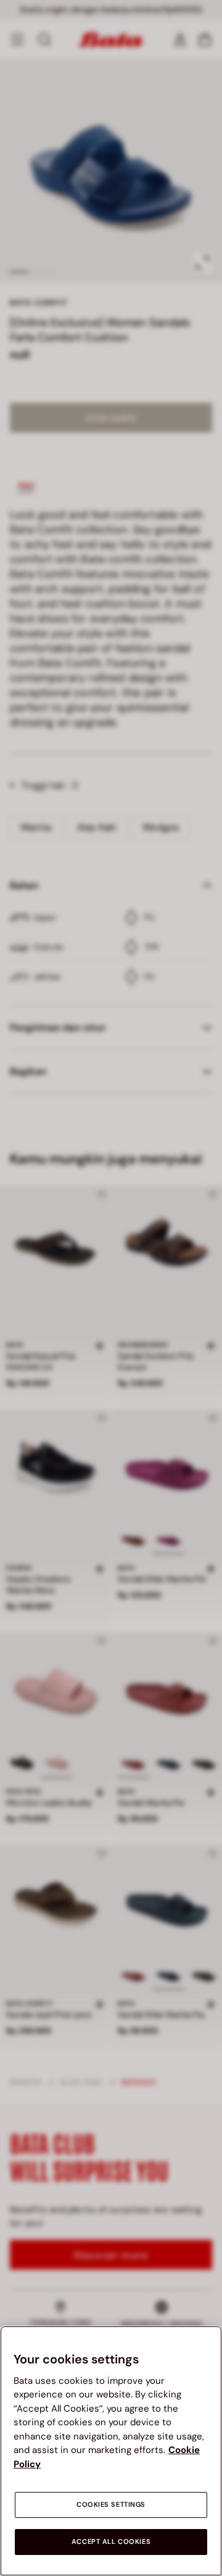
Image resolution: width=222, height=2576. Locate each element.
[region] (111, 2451)
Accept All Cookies (111, 2542)
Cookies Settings (111, 2505)
